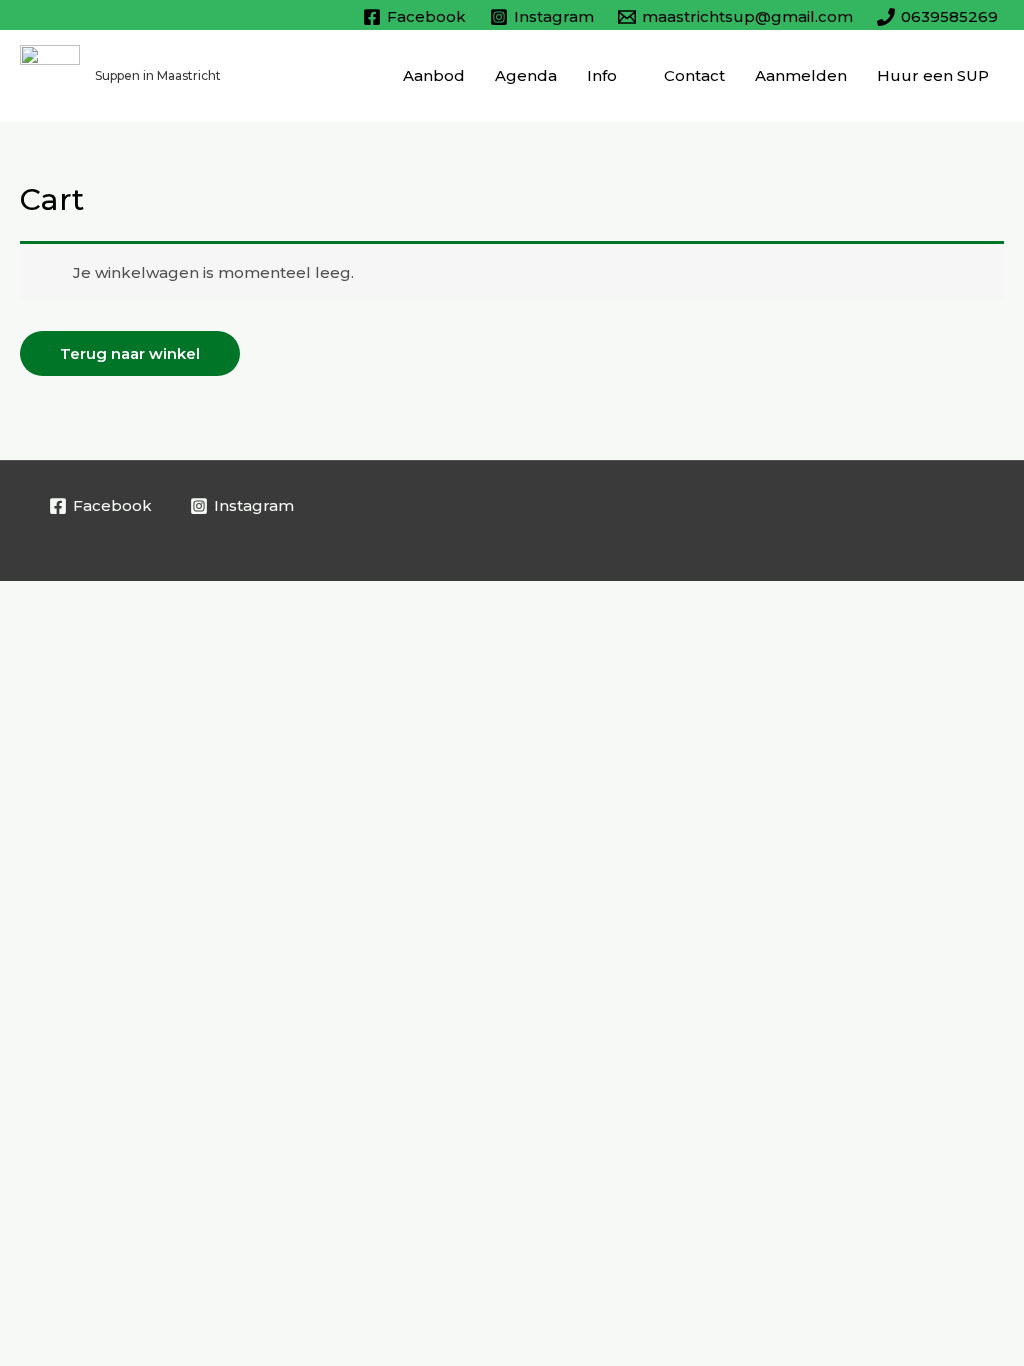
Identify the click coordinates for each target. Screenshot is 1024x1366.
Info (602, 75)
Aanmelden (801, 75)
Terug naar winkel (130, 353)
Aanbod (434, 75)
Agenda (526, 75)
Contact (694, 75)
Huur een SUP (933, 75)
